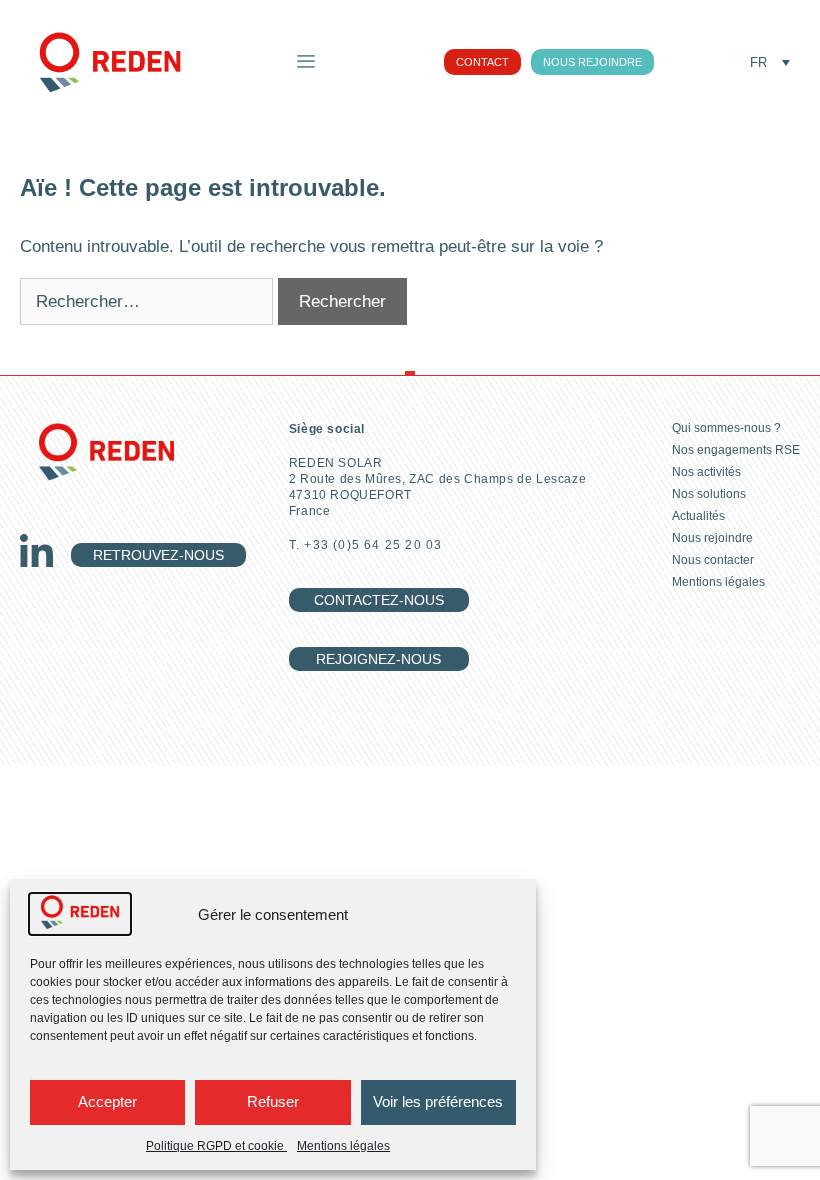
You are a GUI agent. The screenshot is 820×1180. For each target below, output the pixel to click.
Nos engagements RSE (736, 450)
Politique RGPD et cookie (216, 1146)
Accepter (107, 1101)
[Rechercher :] (149, 301)
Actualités (698, 516)
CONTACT (482, 62)
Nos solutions (709, 494)
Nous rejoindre (712, 538)
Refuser (273, 1101)
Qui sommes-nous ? (726, 428)
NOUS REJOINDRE (592, 62)
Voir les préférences (438, 1101)
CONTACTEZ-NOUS (379, 600)
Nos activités (706, 472)
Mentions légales (343, 1146)
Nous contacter (713, 560)
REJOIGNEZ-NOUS (378, 659)
